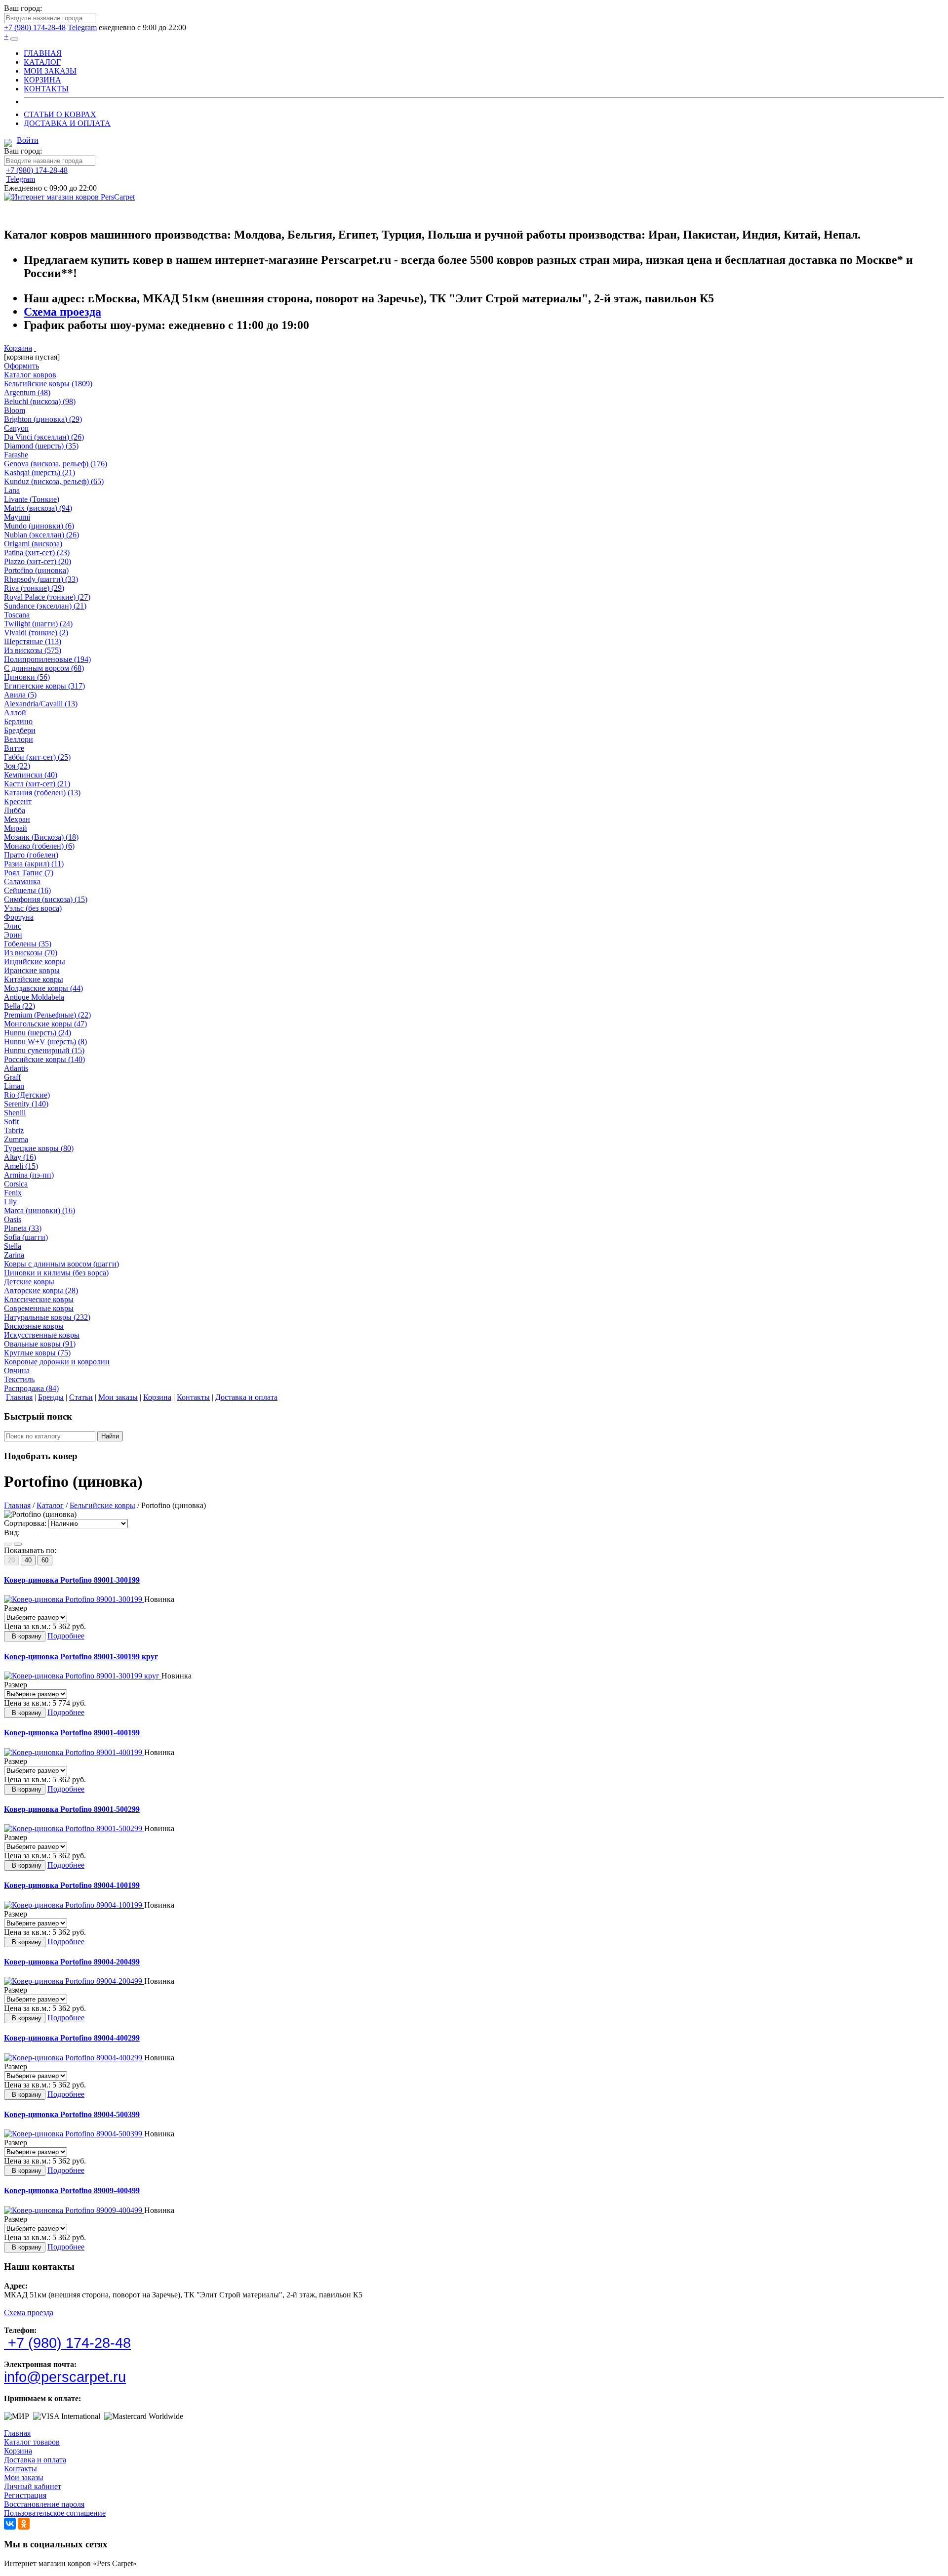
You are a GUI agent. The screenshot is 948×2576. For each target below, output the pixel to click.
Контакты (20, 2469)
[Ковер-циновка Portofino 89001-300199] (74, 1599)
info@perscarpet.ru (65, 2377)
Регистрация (25, 2495)
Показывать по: (30, 1550)
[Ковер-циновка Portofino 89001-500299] (74, 1828)
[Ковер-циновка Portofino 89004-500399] (74, 2134)
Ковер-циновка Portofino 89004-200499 (72, 1962)
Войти (28, 140)
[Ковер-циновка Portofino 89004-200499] (74, 1981)
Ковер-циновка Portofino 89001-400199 (72, 1733)
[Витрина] (8, 1544)
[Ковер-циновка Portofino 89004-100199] (74, 1905)
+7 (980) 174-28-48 (35, 27)
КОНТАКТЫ (46, 89)
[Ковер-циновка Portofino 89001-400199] (74, 1752)
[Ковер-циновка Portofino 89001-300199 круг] (83, 1676)
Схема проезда (62, 312)
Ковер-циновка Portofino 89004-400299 (72, 2038)
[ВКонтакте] (10, 2524)
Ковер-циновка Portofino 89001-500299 (72, 1809)
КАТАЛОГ (42, 62)
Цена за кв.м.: (27, 1626)
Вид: (12, 1533)
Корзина (18, 348)
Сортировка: (25, 1523)
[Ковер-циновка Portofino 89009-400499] (74, 2210)
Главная (17, 2433)
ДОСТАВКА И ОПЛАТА (67, 123)
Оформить (21, 366)
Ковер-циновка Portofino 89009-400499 (72, 2190)
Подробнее (66, 1636)
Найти (110, 1436)
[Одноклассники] (24, 2524)
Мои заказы (24, 2477)
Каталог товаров (32, 2442)
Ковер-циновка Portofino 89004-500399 (72, 2114)
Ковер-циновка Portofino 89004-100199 (72, 1885)
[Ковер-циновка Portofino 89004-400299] (74, 2058)
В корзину (25, 1636)
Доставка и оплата (35, 2460)
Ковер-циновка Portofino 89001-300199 (72, 1580)
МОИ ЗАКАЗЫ (50, 71)
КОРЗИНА (42, 80)
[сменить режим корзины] (35, 348)
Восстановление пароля (44, 2504)
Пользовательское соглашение (55, 2513)
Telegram (82, 27)
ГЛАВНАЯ (43, 53)
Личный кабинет (33, 2486)
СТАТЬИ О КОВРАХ (60, 114)
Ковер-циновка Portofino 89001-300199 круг (81, 1656)
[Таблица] (18, 1544)
